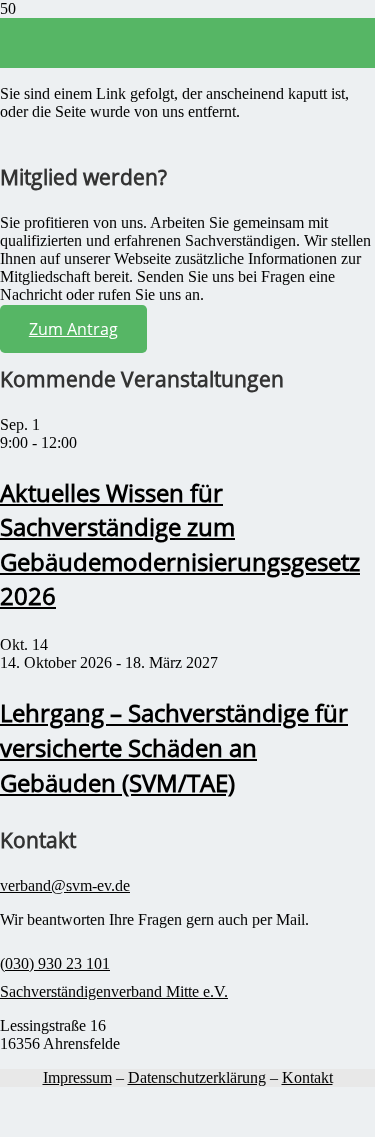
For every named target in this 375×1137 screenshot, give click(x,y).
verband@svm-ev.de (65, 885)
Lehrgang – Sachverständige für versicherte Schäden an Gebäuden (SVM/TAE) (174, 747)
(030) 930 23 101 (55, 963)
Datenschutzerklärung (197, 1077)
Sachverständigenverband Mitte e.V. (114, 991)
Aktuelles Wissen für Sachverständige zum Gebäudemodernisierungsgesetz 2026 (180, 544)
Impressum (77, 1077)
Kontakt (307, 1077)
